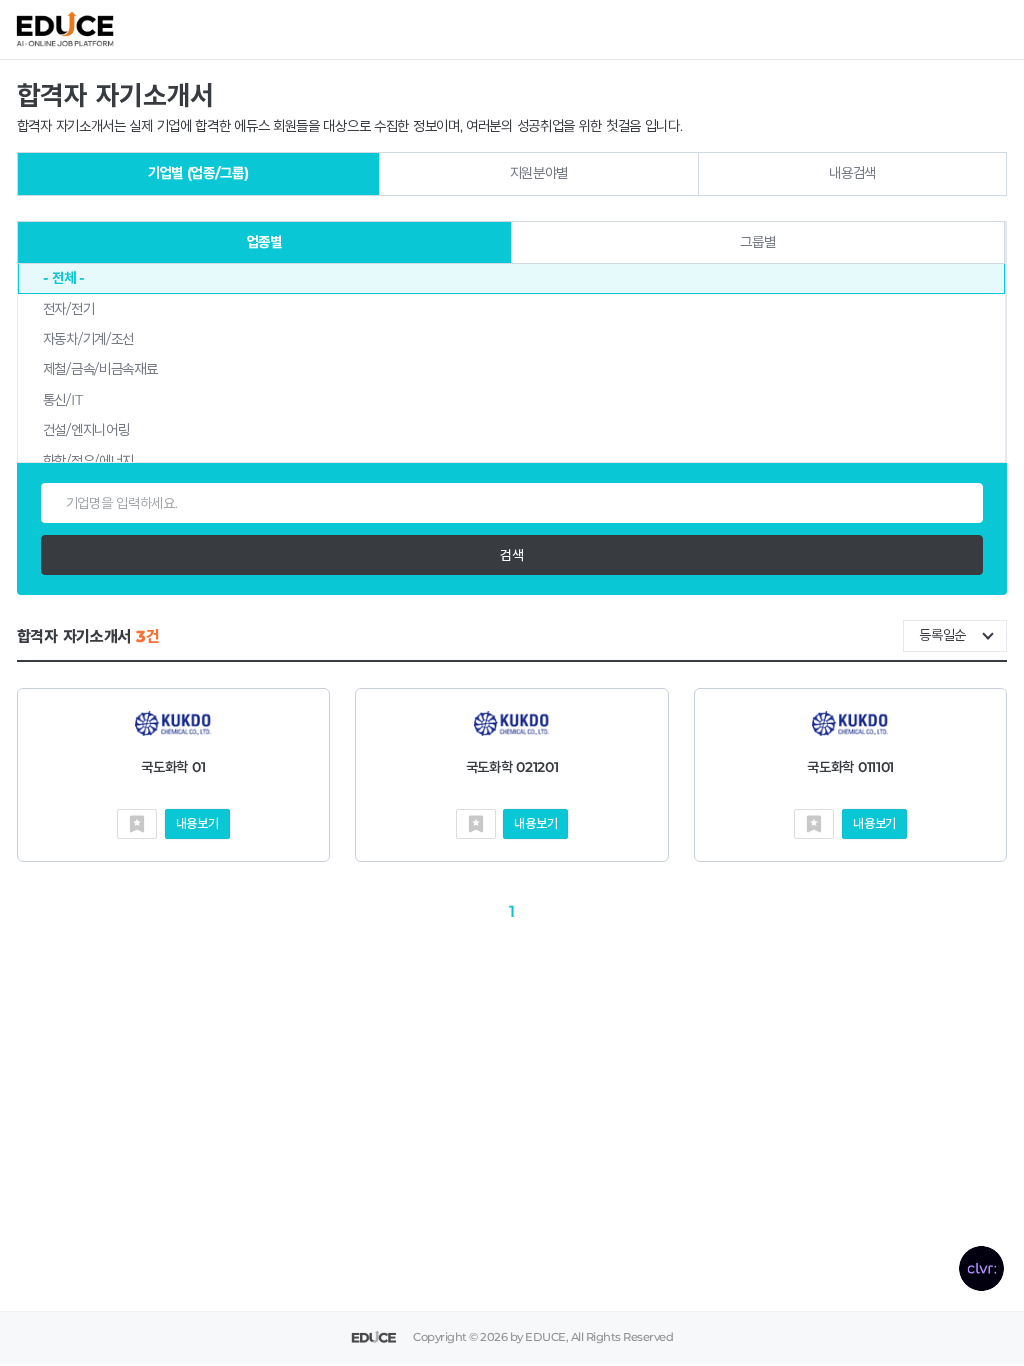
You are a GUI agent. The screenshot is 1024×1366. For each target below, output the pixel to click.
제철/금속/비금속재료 (100, 369)
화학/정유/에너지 (88, 461)
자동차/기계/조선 (88, 339)
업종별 (264, 242)
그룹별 (757, 242)
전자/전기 (69, 309)
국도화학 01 (173, 767)
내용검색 (852, 173)
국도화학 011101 (850, 767)
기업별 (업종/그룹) (198, 173)
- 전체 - (64, 278)
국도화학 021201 (512, 767)
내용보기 (197, 823)
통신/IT (63, 400)
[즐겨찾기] (137, 824)
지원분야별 (539, 173)
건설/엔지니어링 (86, 430)
